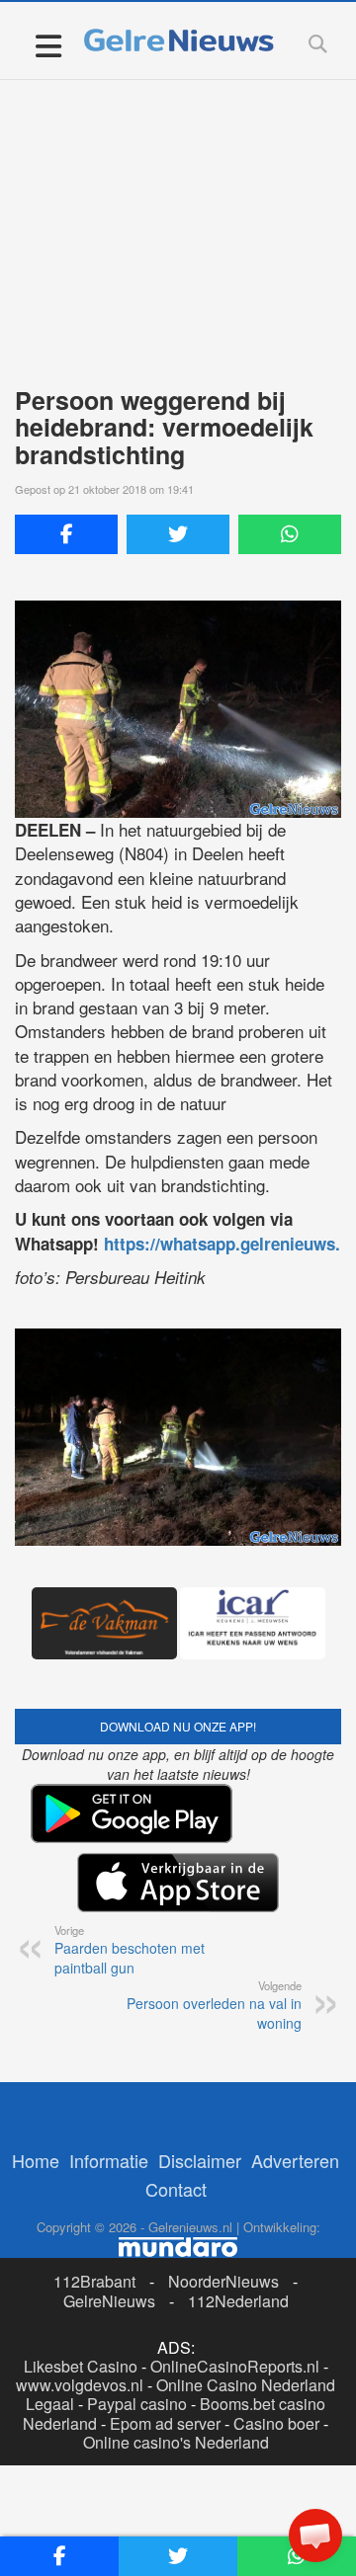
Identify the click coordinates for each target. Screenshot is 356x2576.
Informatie (109, 2160)
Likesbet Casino (81, 2366)
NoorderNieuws (223, 2281)
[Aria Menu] (48, 45)
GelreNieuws (109, 2301)
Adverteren (295, 2160)
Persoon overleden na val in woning (214, 2005)
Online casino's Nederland (176, 2442)
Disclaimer (200, 2160)
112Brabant (94, 2281)
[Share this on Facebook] (66, 534)
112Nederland (238, 2301)
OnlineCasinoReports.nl (235, 2366)
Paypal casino (137, 2404)
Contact (176, 2189)
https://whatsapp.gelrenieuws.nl (229, 1244)
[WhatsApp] (290, 534)
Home (36, 2160)
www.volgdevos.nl (80, 2385)
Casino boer (276, 2423)
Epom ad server (165, 2423)
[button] (315, 2536)
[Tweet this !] (178, 534)
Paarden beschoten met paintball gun (130, 1950)
